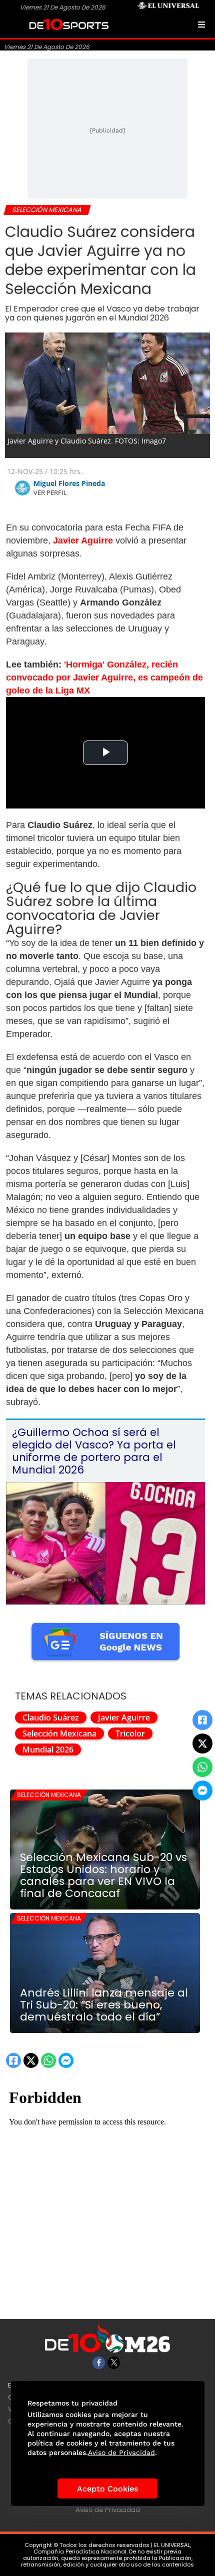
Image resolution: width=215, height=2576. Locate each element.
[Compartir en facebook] (202, 1720)
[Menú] (201, 24)
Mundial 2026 (48, 1749)
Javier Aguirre (124, 1717)
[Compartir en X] (202, 1743)
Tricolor (130, 1733)
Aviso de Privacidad (108, 2510)
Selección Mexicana (59, 1733)
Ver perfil (50, 492)
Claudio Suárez (51, 1717)
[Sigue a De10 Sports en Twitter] (114, 2363)
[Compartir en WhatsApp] (202, 1767)
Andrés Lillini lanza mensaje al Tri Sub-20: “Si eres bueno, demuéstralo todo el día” (104, 2005)
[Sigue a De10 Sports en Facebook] (99, 2363)
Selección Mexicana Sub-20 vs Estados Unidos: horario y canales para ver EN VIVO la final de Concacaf (103, 1875)
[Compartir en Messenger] (202, 1790)
